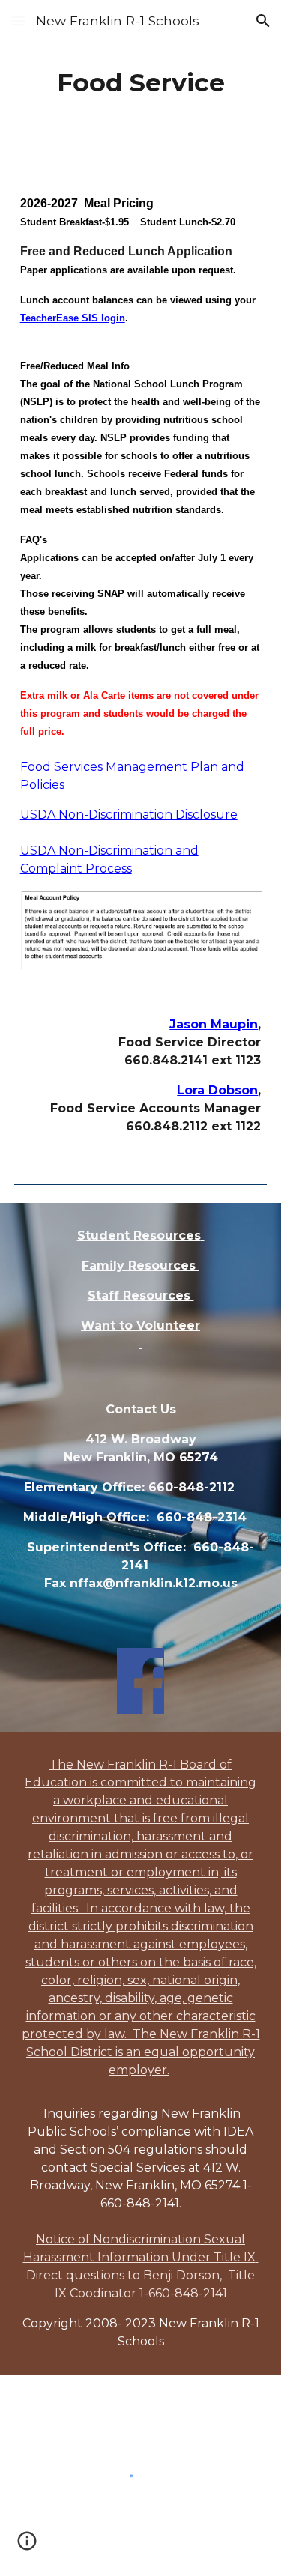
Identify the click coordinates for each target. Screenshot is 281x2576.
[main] (141, 83)
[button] (18, 21)
